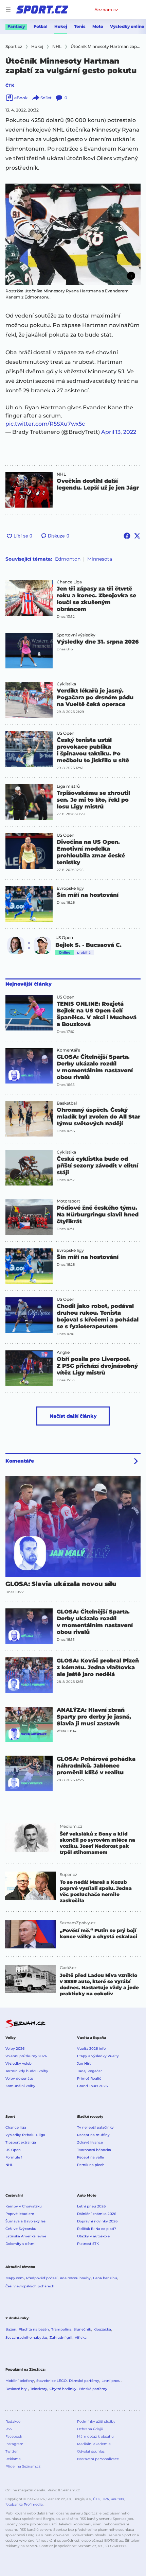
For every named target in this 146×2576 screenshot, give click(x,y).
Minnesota (100, 559)
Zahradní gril (61, 2338)
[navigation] (8, 10)
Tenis (80, 26)
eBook (21, 98)
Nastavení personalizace (98, 2459)
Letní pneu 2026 (91, 2206)
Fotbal (41, 26)
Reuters (117, 2499)
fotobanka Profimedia (24, 2504)
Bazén (11, 2329)
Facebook (14, 2436)
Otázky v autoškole (93, 2236)
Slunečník (82, 2329)
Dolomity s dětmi (21, 2244)
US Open (66, 733)
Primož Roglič (89, 2078)
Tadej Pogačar (89, 2071)
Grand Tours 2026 (92, 2086)
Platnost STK (88, 2244)
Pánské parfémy (93, 2389)
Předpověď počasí (42, 2278)
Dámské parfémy (84, 2381)
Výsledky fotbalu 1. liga (25, 2135)
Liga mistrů (68, 786)
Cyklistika (66, 684)
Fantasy (16, 26)
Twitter (12, 2451)
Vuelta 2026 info (91, 2049)
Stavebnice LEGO (51, 2381)
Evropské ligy (70, 888)
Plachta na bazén (34, 2329)
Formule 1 (14, 2157)
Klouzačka (102, 2329)
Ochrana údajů (90, 2429)
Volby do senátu (19, 2078)
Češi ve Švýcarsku (21, 2229)
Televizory (39, 2389)
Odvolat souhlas (91, 2451)
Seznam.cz (106, 10)
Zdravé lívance (90, 2142)
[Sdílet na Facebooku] (127, 536)
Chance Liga (69, 582)
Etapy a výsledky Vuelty (98, 2056)
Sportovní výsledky (76, 635)
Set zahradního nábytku (26, 2338)
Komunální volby (20, 2086)
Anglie (63, 1352)
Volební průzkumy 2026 (26, 2056)
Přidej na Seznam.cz (23, 2466)
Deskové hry (17, 2389)
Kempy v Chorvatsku (24, 2206)
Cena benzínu (105, 2278)
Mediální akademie (94, 2444)
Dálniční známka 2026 (97, 2214)
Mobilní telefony (20, 2381)
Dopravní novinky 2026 (97, 2221)
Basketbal (67, 1103)
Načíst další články (73, 1416)
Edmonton (68, 559)
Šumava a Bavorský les (25, 2221)
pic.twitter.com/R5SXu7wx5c (45, 424)
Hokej (61, 26)
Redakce (13, 2421)
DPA (105, 2499)
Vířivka (81, 2338)
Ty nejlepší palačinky (95, 2127)
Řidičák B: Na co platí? (97, 2229)
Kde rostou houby (75, 2278)
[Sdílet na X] (137, 536)
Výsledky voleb (19, 2063)
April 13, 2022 (119, 432)
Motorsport (68, 1201)
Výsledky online (127, 26)
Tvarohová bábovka (94, 2150)
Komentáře (68, 1050)
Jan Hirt (84, 2063)
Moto (98, 26)
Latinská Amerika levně (26, 2236)
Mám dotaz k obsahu (95, 2436)
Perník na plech (91, 2165)
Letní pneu (111, 2381)
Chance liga (16, 2127)
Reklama (13, 2459)
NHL (61, 474)
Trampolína (61, 2329)
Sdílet (46, 98)
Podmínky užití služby (96, 2421)
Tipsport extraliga (21, 2142)
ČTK (10, 85)
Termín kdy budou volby (27, 2071)
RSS (9, 2429)
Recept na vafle (90, 2157)
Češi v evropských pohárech (30, 2286)
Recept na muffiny (93, 2135)
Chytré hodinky (63, 2389)
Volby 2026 (15, 2049)
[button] (73, 234)
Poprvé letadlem (20, 2214)
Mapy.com (15, 2278)
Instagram (14, 2444)
